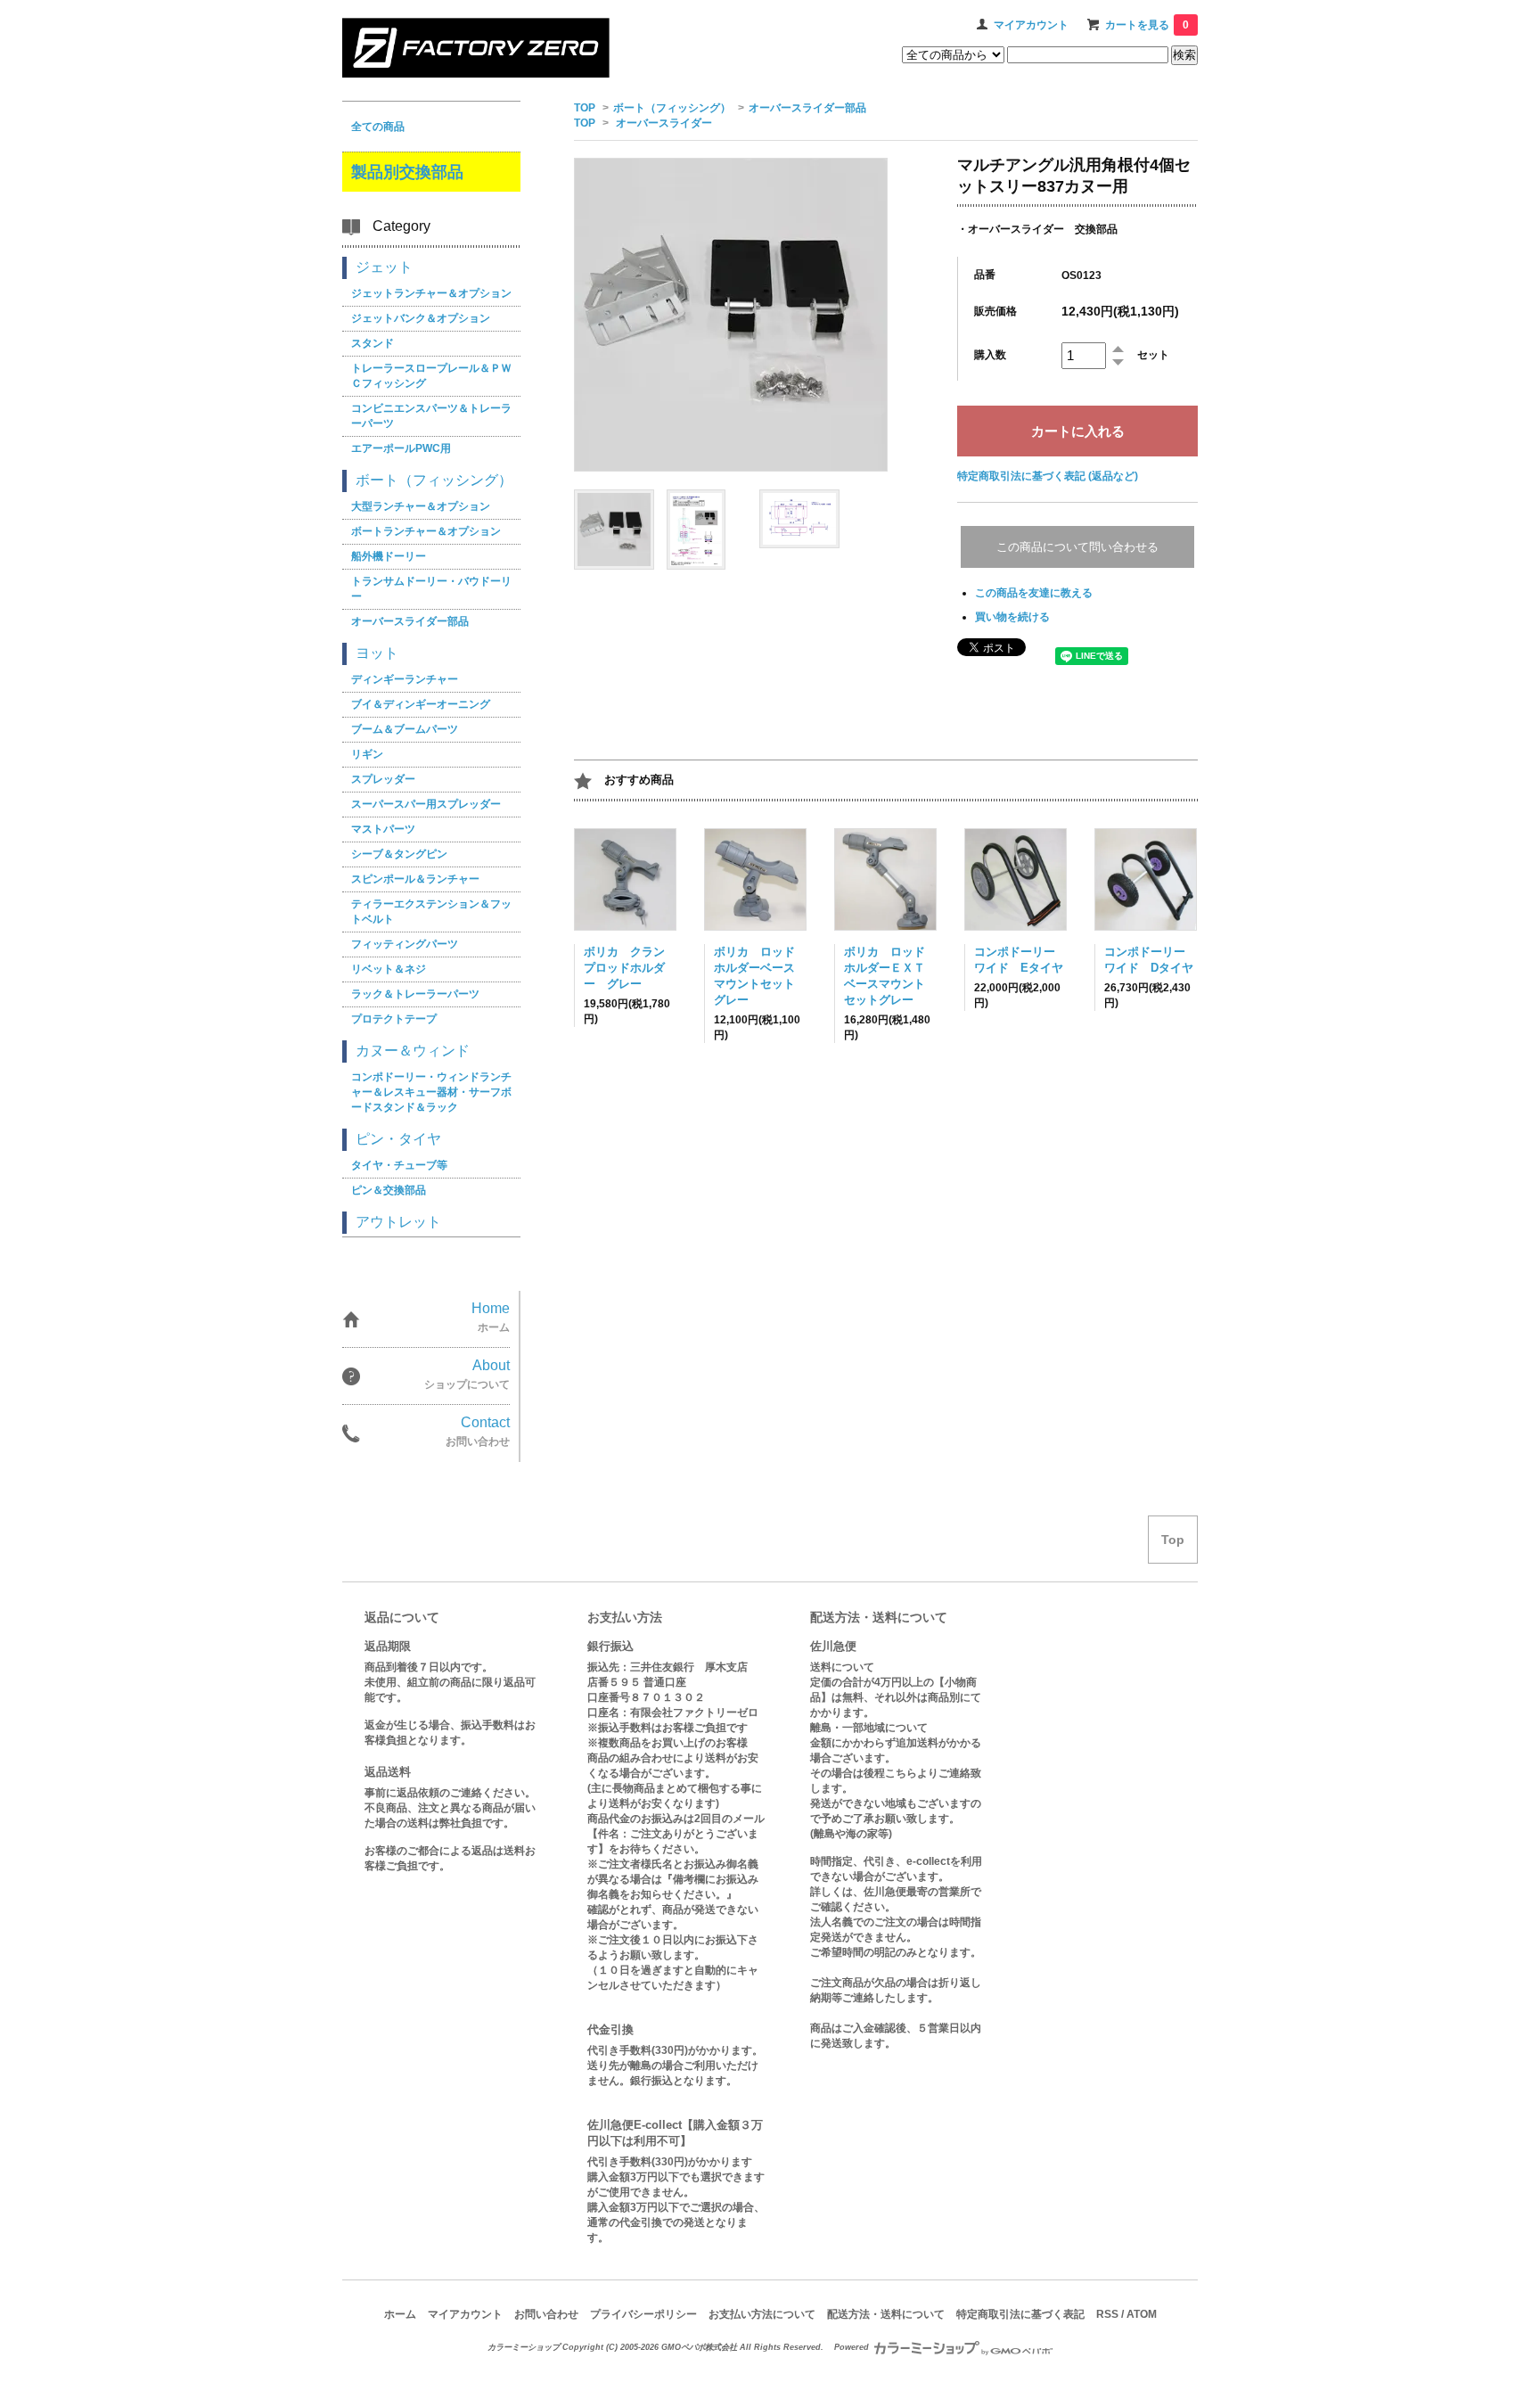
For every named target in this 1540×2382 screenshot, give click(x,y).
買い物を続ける (1012, 617)
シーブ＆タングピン (399, 854)
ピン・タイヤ (398, 1139)
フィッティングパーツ (405, 944)
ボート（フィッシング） (672, 108)
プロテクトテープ (394, 1019)
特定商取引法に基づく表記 (1020, 2314)
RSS (1107, 2314)
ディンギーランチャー (405, 679)
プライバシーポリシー (643, 2314)
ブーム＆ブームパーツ (405, 729)
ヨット (377, 653)
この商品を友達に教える (1034, 593)
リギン (367, 754)
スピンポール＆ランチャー (415, 879)
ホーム (400, 2314)
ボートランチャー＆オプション (426, 531)
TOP (585, 108)
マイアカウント (1031, 25)
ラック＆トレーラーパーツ (415, 994)
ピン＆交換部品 (389, 1190)
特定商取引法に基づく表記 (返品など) (1048, 476)
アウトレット (398, 1222)
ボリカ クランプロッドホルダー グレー (624, 968)
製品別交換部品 (407, 172)
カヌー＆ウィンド (413, 1051)
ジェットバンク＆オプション (421, 318)
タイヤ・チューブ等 (399, 1165)
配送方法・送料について (886, 2314)
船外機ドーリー (389, 556)
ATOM (1142, 2314)
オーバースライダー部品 (807, 108)
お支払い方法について (762, 2314)
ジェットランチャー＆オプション (431, 293)
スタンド (373, 343)
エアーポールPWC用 (401, 448)
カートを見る (1147, 25)
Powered (853, 2347)
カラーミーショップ (524, 2347)
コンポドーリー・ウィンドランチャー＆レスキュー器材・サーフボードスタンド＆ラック (431, 1092)
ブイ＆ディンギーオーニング (421, 704)
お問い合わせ (546, 2314)
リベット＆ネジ (389, 969)
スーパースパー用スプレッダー (426, 804)
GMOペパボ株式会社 (699, 2347)
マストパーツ (383, 829)
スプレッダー (383, 779)
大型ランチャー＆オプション (421, 506)
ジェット (384, 267)
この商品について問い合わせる (1077, 547)
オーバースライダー (664, 123)
